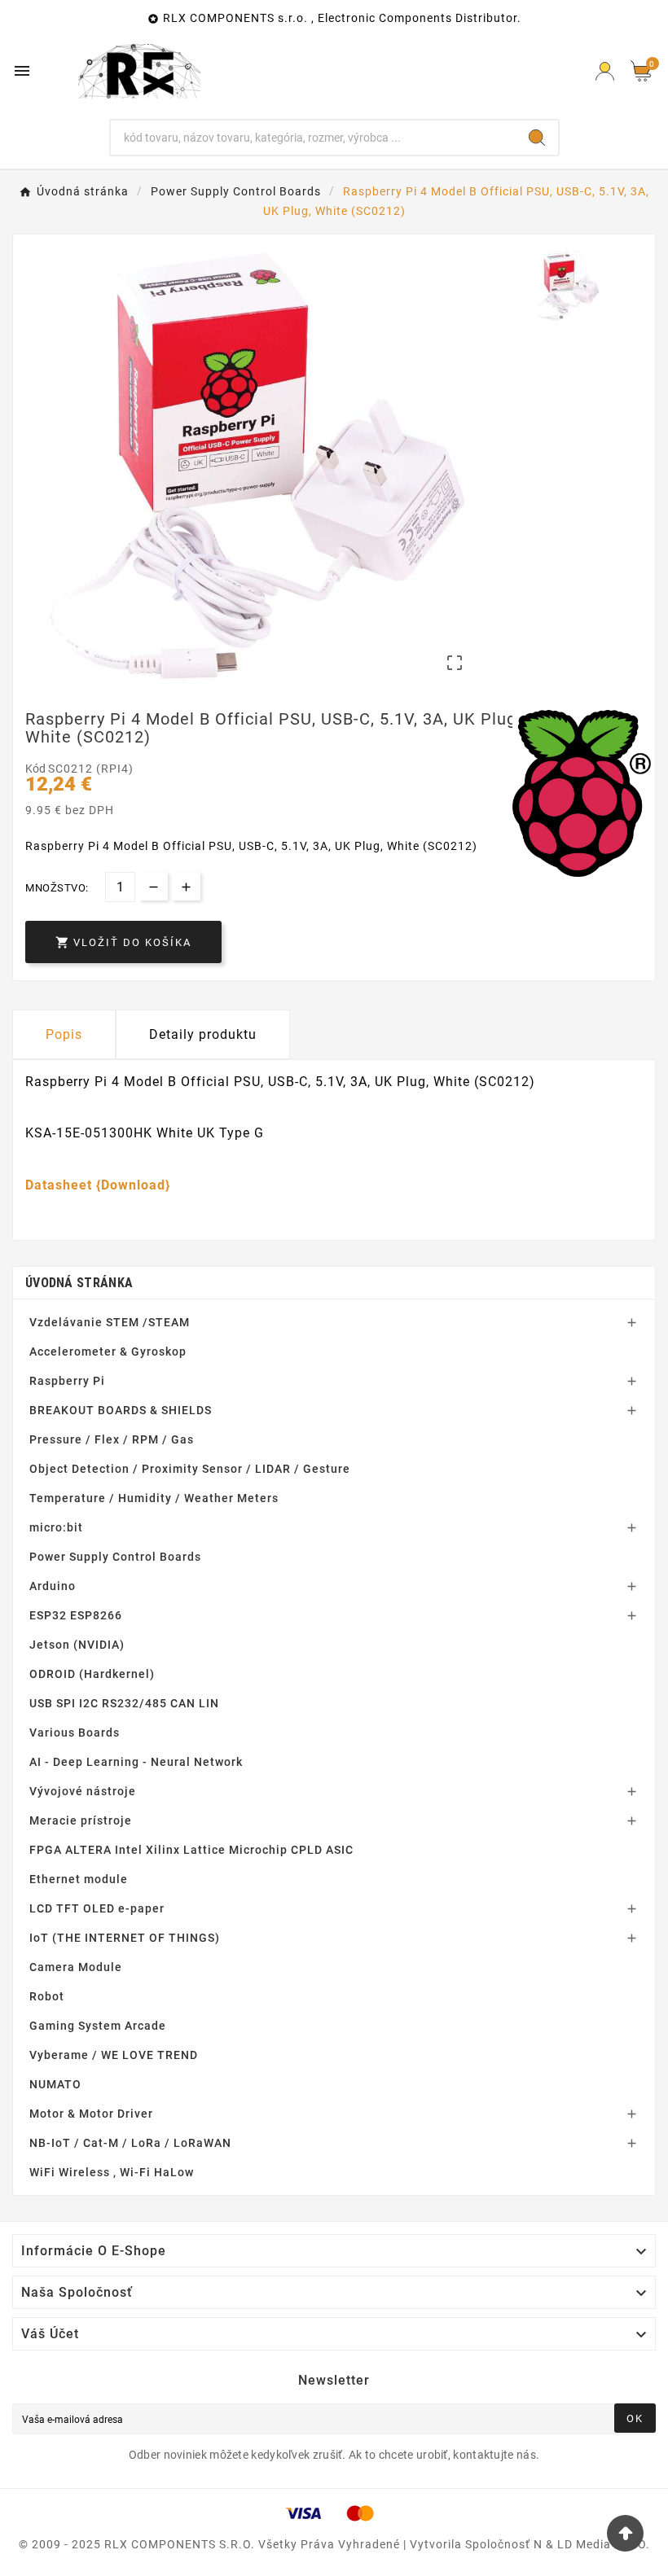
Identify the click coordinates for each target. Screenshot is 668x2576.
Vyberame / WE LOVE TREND (114, 2055)
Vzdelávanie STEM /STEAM (110, 1322)
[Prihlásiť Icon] (605, 71)
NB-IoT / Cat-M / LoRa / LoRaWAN (130, 2143)
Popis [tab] (64, 1034)
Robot (47, 1996)
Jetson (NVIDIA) (77, 1645)
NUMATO (55, 2084)
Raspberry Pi (67, 1381)
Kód (37, 769)
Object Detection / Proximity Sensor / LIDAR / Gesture (190, 1469)
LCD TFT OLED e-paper (97, 1908)
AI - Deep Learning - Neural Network (136, 1762)
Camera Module (76, 1967)
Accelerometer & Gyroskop (108, 1352)
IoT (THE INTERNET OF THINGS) (125, 1938)
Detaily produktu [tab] (203, 1034)
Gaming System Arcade (98, 2026)
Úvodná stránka (79, 1283)
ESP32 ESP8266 (76, 1615)
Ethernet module (79, 1879)
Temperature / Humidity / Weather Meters (154, 1498)
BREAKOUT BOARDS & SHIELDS (121, 1410)
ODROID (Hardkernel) (92, 1674)
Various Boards (75, 1733)
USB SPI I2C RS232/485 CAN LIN (124, 1703)
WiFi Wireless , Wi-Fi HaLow (112, 2172)
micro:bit (56, 1527)
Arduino (53, 1586)
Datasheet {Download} (98, 1185)
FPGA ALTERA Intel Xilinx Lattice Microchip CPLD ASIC (191, 1850)
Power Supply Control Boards (115, 1557)
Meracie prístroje (81, 1820)
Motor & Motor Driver (91, 2114)
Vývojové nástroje (83, 1791)
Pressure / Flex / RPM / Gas (112, 1439)
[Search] (537, 138)
